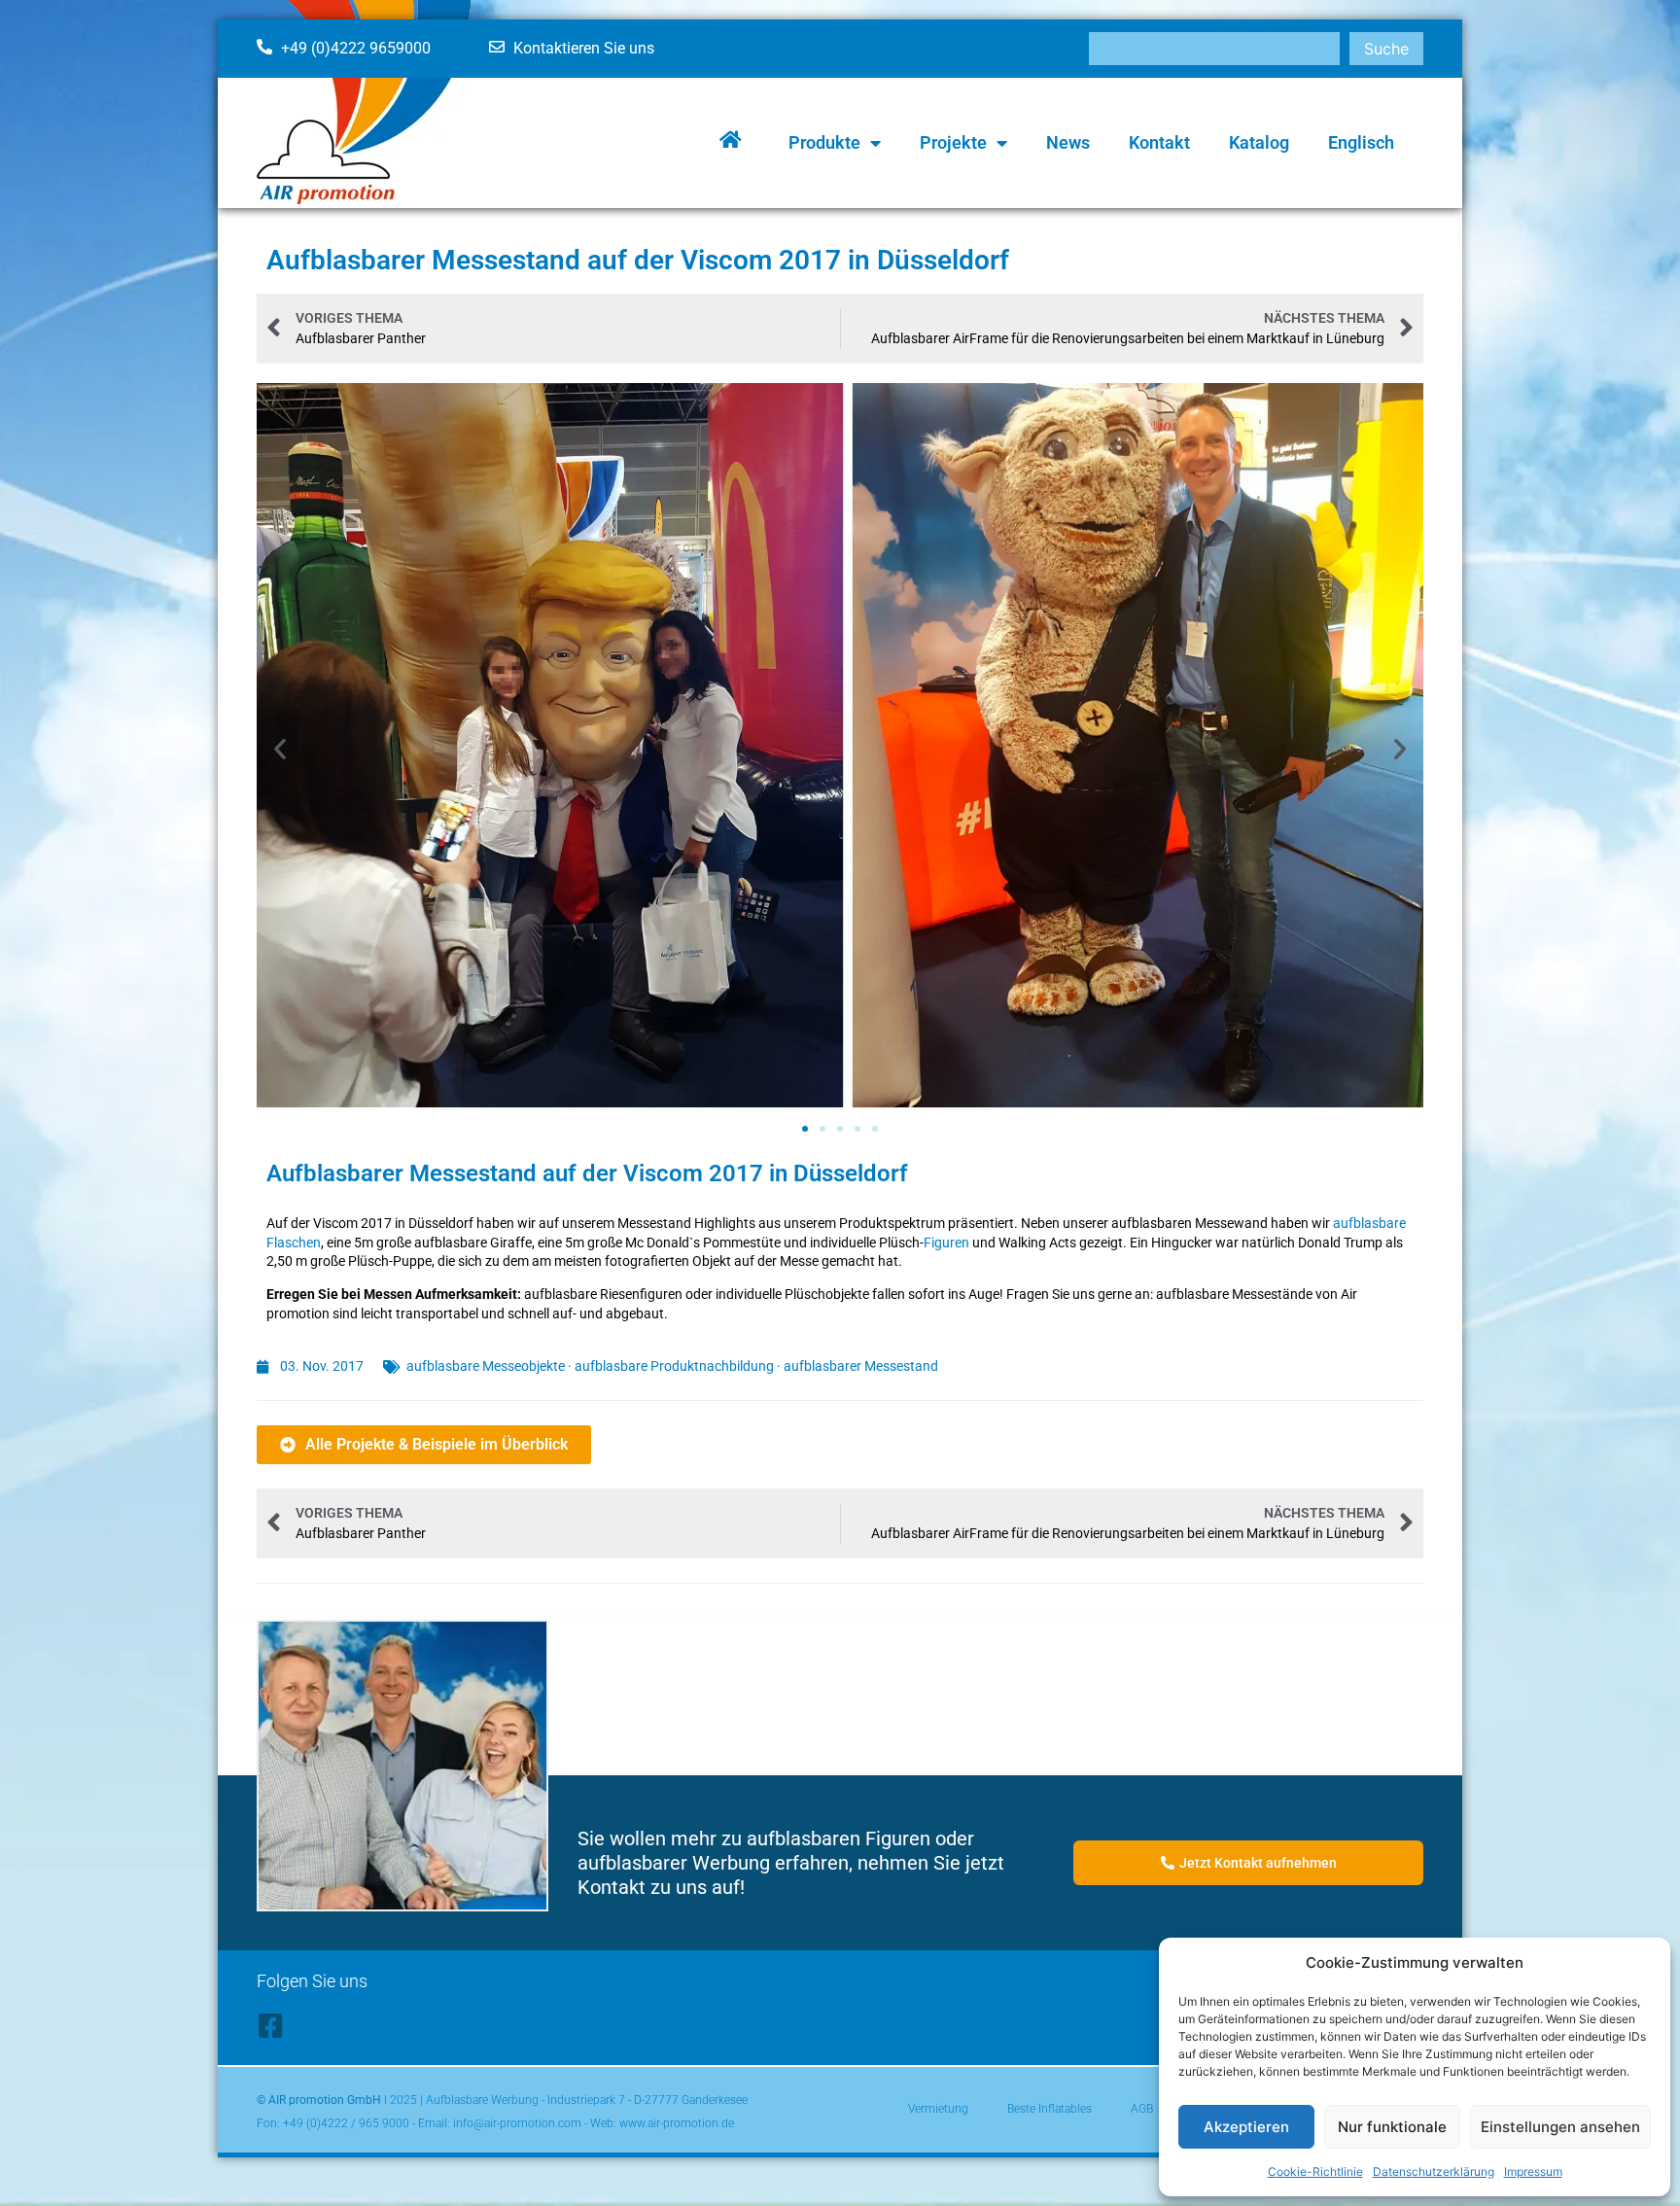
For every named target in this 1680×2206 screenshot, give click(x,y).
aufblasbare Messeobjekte (486, 1366)
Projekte (953, 142)
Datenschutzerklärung (1434, 2171)
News (1068, 142)
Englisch (1361, 142)
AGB (1142, 2109)
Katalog (1259, 142)
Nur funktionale (1392, 2127)
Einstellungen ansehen (1560, 2127)
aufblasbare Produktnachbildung (674, 1366)
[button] (280, 749)
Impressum (1533, 2171)
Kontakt (1159, 142)
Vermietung (938, 2109)
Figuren (946, 1243)
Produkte (824, 142)
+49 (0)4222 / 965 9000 (346, 2123)
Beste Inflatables (1050, 2109)
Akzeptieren (1246, 2127)
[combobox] (1214, 49)
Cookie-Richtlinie (1315, 2171)
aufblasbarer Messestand (861, 1366)
